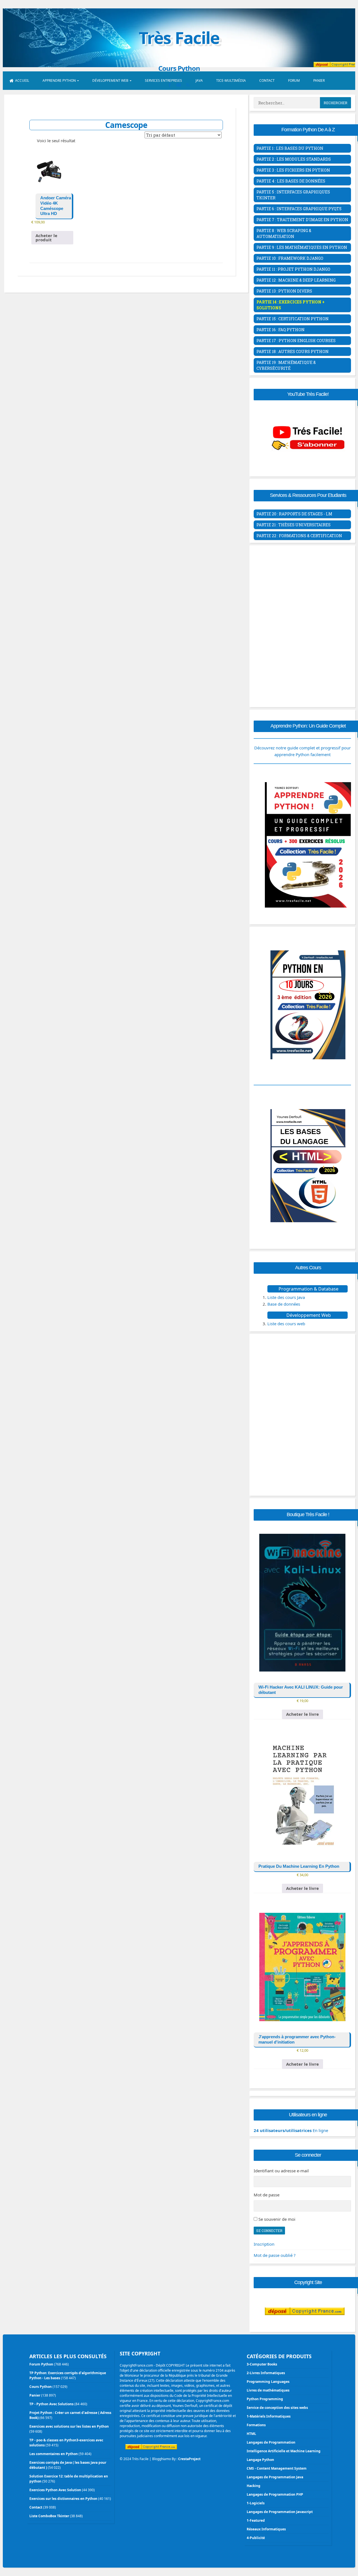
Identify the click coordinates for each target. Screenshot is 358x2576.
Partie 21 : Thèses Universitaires (294, 525)
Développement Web (110, 80)
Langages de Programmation (271, 2442)
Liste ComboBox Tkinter (49, 2516)
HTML (251, 2434)
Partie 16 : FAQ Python (281, 330)
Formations (256, 2425)
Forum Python (41, 2364)
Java (199, 80)
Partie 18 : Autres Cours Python (293, 351)
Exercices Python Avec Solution (55, 2490)
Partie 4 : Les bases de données (291, 181)
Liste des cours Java (286, 1297)
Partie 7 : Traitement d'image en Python (302, 220)
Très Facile (179, 38)
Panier (319, 80)
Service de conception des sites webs (277, 2408)
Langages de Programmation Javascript (280, 2512)
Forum (294, 80)
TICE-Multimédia (231, 80)
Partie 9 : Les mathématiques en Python (302, 247)
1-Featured (256, 2520)
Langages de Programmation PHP (275, 2494)
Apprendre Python (59, 80)
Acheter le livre (302, 1714)
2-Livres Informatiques (266, 2373)
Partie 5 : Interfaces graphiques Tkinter (293, 195)
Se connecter (269, 2231)
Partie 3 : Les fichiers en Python (293, 170)
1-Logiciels (256, 2503)
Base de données (284, 1304)
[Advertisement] (302, 587)
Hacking (254, 2486)
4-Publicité (256, 2538)
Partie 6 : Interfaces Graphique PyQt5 (299, 209)
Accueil (22, 80)
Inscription (264, 2244)
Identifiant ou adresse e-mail (281, 2171)
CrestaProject (189, 2459)
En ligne (291, 2130)
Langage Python (260, 2460)
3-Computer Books (262, 2364)
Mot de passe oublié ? (275, 2255)
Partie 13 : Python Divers (284, 291)
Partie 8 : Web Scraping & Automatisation (284, 233)
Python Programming (265, 2399)
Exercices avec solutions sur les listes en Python (69, 2426)
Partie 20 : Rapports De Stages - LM (294, 514)
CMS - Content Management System (277, 2468)
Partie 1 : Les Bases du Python (290, 148)
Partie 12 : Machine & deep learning (296, 280)
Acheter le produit (46, 238)
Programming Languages (268, 2382)
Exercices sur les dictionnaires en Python (63, 2499)
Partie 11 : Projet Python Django (293, 269)
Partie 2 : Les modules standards (294, 159)
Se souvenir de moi (277, 2219)
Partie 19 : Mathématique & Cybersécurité (286, 365)
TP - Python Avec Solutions (51, 2404)
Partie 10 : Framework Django (290, 258)
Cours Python (41, 2387)
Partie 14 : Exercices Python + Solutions (291, 305)
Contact (267, 80)
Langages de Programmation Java (275, 2477)
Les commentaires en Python (54, 2454)
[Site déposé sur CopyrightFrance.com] (305, 2326)
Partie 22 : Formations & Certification (299, 536)
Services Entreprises (163, 80)
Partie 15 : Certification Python (293, 319)
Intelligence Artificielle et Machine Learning (284, 2451)
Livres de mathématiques (268, 2390)
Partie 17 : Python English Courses (296, 341)
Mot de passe (267, 2195)
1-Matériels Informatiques (269, 2416)
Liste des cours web (286, 1324)
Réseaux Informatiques (266, 2529)
